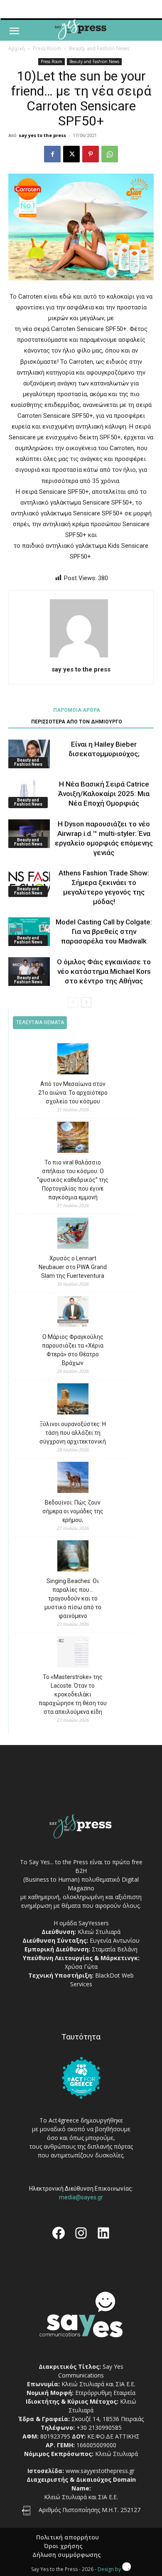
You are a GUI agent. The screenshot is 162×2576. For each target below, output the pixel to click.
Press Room (47, 48)
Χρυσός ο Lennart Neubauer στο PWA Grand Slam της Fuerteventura (73, 1267)
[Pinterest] (91, 154)
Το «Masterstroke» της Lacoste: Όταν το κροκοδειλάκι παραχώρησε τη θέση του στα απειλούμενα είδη (73, 1694)
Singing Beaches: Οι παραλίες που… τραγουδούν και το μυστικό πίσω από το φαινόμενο (73, 1598)
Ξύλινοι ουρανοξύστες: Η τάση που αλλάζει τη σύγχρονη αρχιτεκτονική (73, 1433)
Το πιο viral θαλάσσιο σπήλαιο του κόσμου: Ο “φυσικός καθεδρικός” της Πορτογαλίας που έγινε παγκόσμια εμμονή (73, 1180)
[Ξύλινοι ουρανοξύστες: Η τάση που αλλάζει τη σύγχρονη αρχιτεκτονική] (73, 1400)
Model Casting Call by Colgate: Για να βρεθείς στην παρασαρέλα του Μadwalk (104, 931)
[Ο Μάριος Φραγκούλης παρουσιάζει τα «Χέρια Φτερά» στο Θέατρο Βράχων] (73, 1313)
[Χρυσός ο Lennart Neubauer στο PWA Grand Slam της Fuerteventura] (73, 1234)
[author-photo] (81, 657)
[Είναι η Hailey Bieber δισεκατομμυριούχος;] (29, 754)
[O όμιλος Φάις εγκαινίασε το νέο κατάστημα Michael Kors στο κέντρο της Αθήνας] (29, 972)
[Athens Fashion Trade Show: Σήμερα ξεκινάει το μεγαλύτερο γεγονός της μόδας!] (29, 883)
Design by (110, 2569)
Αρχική (17, 48)
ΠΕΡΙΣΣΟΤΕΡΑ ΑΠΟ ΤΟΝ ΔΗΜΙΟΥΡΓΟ (77, 722)
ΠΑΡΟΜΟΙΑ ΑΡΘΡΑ (77, 710)
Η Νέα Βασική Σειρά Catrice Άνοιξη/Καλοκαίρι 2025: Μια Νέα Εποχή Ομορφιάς (104, 794)
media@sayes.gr (81, 2197)
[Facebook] (52, 154)
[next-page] (86, 1002)
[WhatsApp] (110, 154)
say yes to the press (42, 135)
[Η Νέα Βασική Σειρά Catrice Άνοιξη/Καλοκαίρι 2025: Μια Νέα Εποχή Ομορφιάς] (29, 794)
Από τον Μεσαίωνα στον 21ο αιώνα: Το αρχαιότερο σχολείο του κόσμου (73, 1093)
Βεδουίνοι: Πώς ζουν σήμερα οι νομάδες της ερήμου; (73, 1511)
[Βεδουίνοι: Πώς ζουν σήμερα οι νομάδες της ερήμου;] (73, 1479)
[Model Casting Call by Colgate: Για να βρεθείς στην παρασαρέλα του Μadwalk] (29, 932)
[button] (14, 31)
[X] (71, 154)
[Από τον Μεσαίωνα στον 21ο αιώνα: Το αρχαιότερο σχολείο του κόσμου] (73, 1060)
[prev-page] (73, 1002)
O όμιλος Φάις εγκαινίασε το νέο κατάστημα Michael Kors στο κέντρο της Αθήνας (104, 971)
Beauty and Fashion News (99, 48)
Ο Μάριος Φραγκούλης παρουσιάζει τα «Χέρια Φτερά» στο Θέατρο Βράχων (73, 1350)
